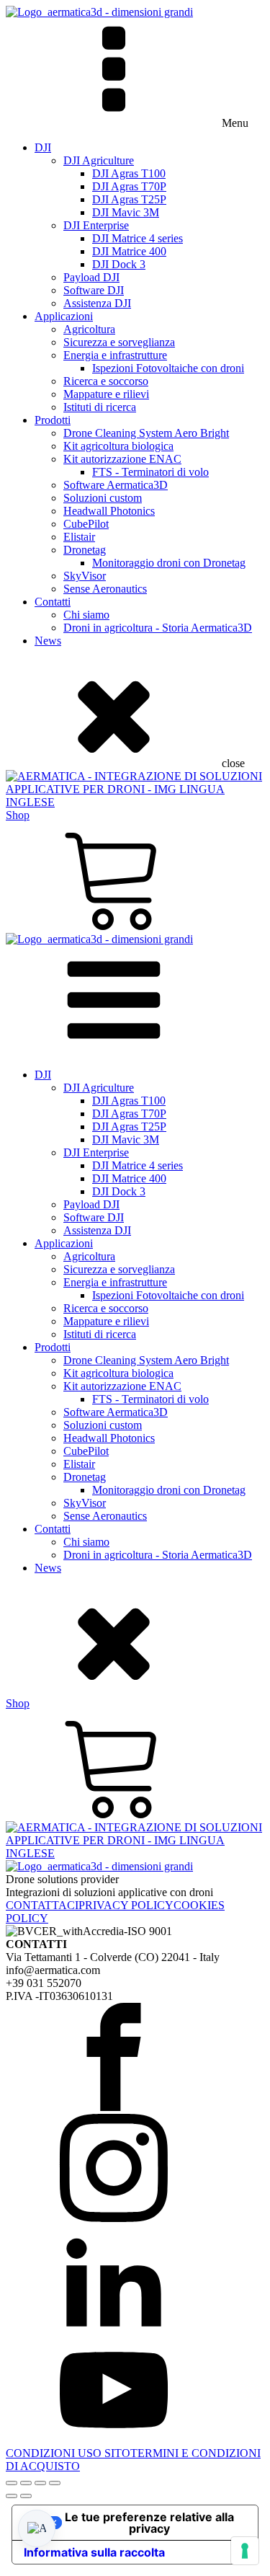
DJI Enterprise (96, 225)
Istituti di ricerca (100, 407)
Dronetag (85, 550)
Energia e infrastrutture (115, 355)
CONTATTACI (42, 1905)
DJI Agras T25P (129, 199)
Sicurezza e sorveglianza (119, 342)
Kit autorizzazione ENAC (122, 459)
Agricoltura (89, 329)
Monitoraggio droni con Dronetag (169, 563)
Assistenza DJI (97, 303)
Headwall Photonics (109, 511)
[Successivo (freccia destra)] (26, 2496)
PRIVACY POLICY (126, 1905)
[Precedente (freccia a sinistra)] (12, 2496)
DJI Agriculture (99, 160)
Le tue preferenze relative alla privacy (149, 2523)
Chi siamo (86, 615)
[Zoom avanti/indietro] (12, 2483)
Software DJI (94, 290)
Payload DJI (91, 277)
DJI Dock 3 (119, 264)
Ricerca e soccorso (106, 381)
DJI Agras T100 (129, 173)
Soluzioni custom (103, 498)
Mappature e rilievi (106, 394)
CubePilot (86, 524)
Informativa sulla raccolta (94, 2552)
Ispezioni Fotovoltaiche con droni (168, 368)
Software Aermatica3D (116, 485)
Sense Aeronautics (105, 589)
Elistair (79, 537)
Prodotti (53, 420)
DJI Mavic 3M (126, 212)
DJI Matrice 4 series (138, 238)
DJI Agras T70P (129, 186)
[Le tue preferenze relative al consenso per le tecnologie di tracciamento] (245, 2551)
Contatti (53, 602)
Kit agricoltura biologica (118, 446)
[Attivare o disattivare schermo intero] (26, 2483)
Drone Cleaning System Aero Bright (146, 433)
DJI (43, 147)
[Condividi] (40, 2483)
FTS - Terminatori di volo (150, 472)
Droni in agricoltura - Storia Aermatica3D (158, 628)
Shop (18, 815)
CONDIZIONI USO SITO (68, 2453)
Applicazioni (64, 316)
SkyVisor (85, 576)
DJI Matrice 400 (129, 251)
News (48, 641)
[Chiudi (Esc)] (55, 2483)
